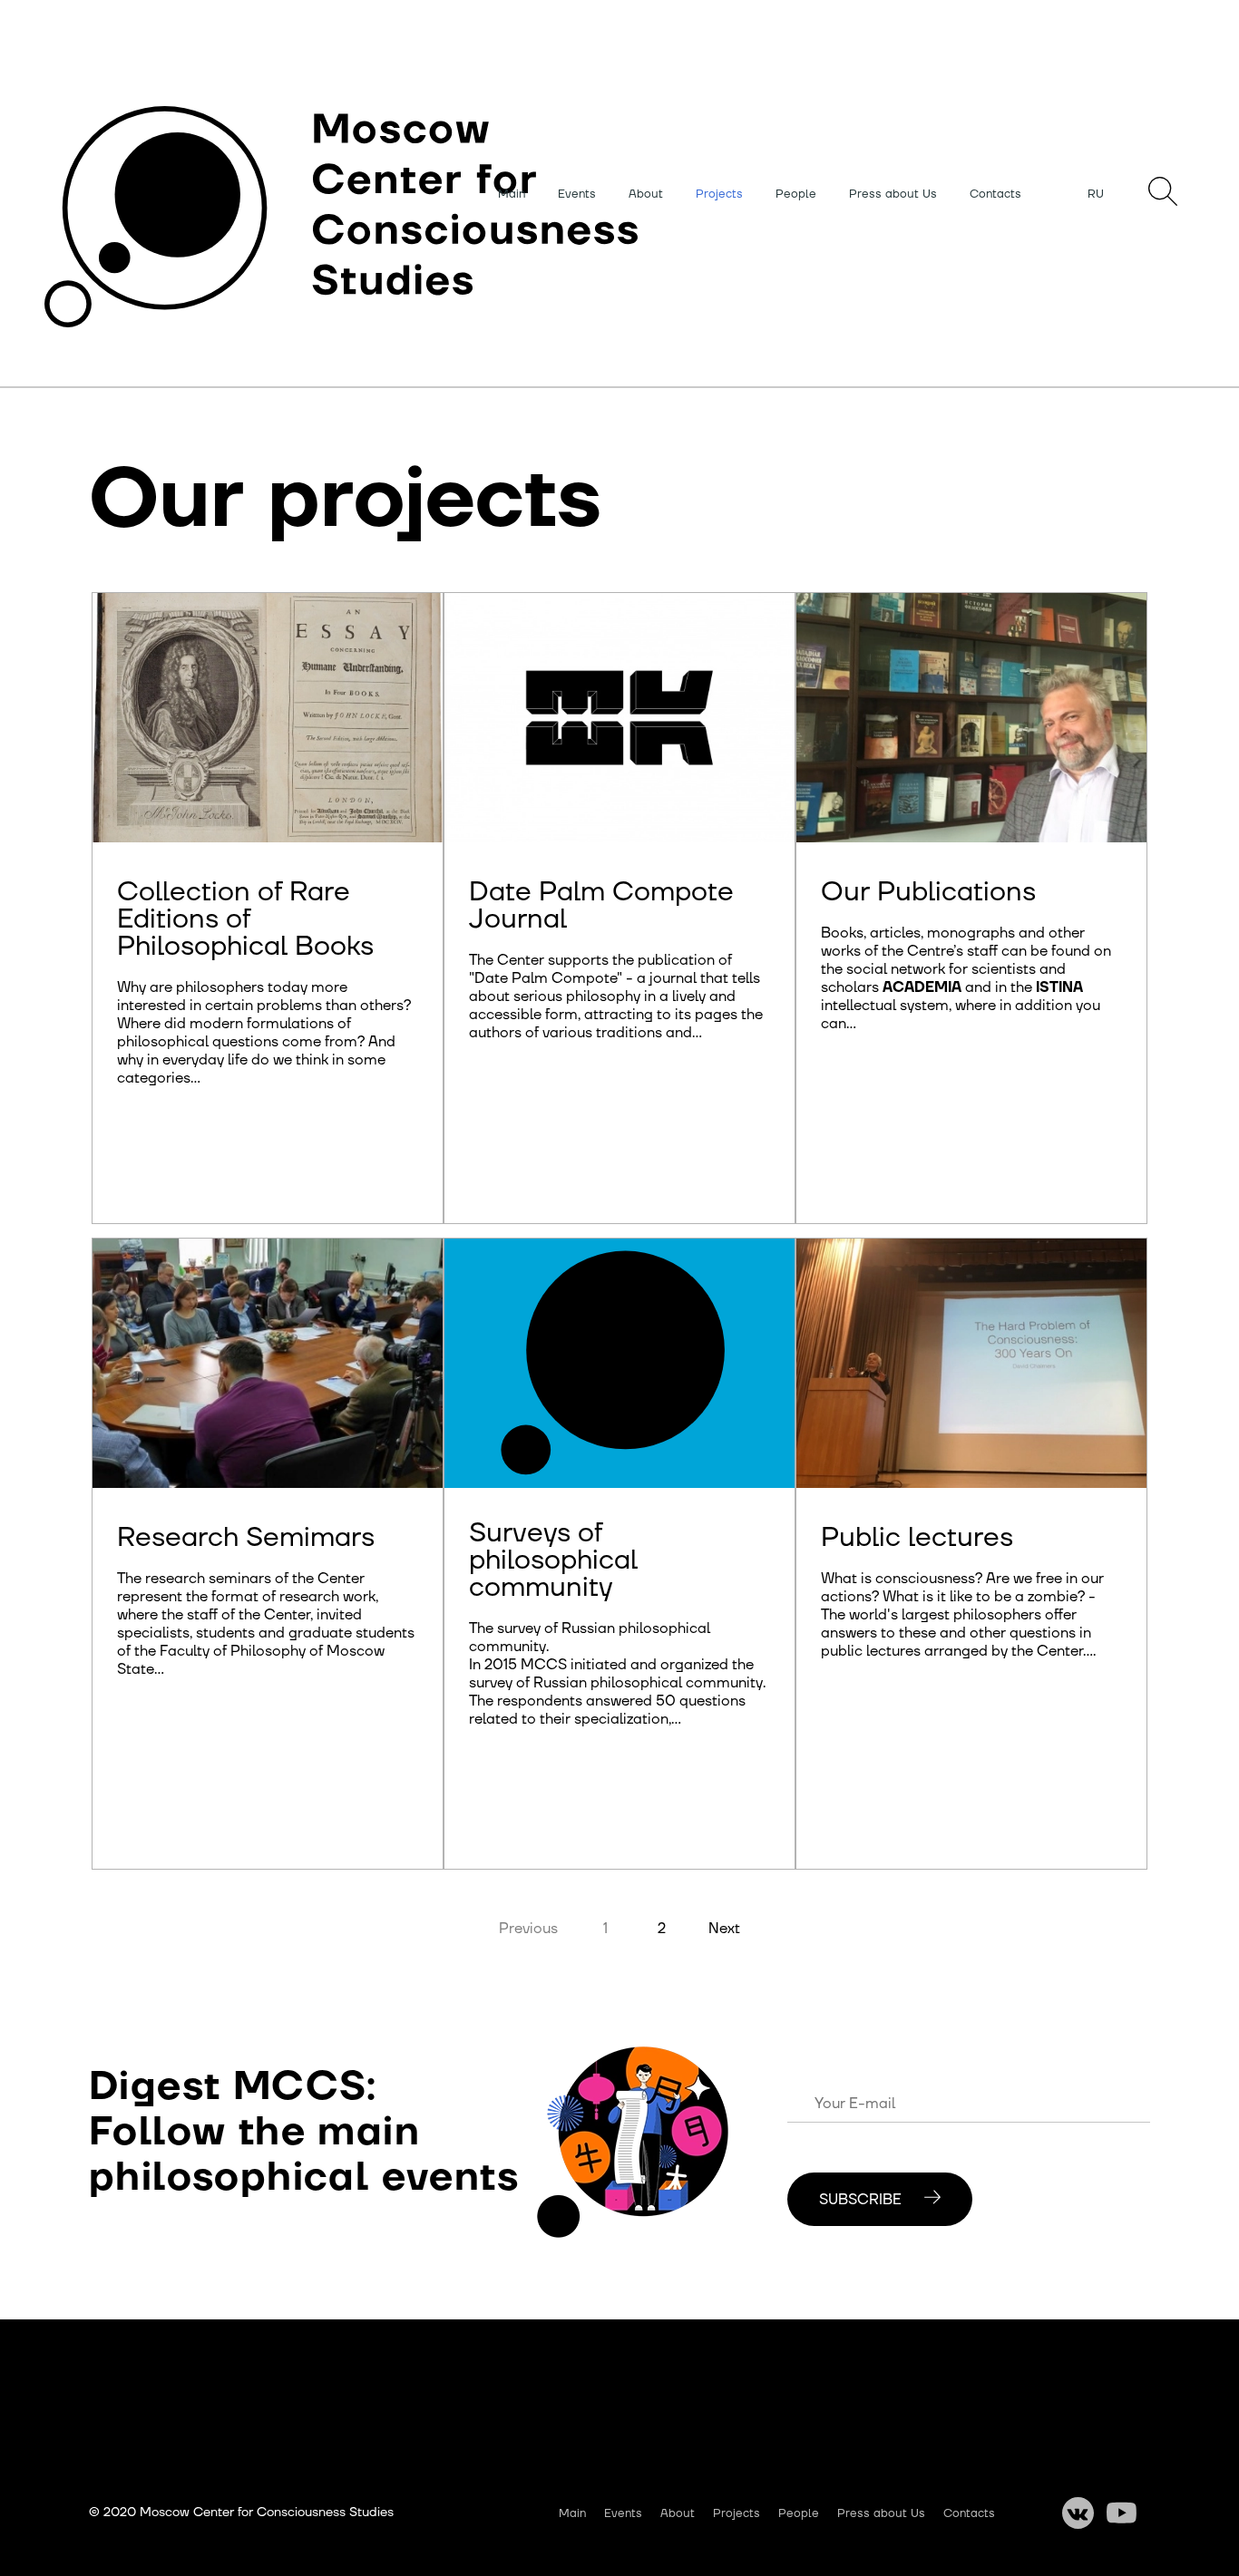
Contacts (995, 194)
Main (512, 194)
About (646, 194)
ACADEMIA (922, 987)
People (796, 194)
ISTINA (1059, 987)
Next (724, 1929)
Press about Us (893, 194)
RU (1096, 194)
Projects (719, 194)
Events (577, 194)
